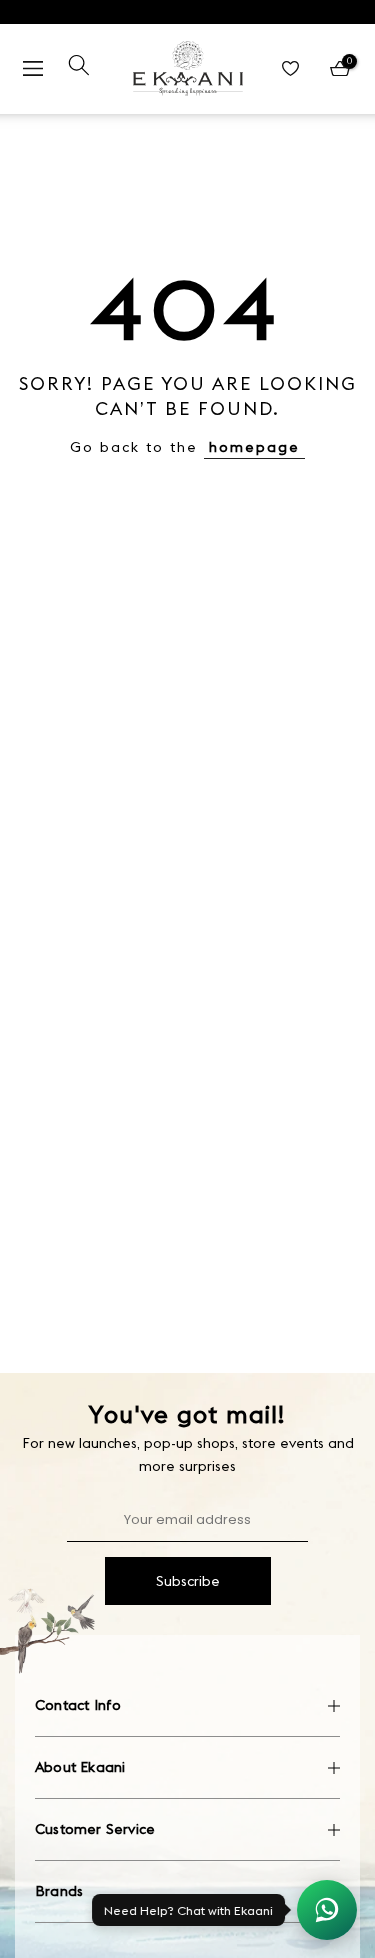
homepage (254, 447)
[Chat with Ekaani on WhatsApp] (327, 1910)
